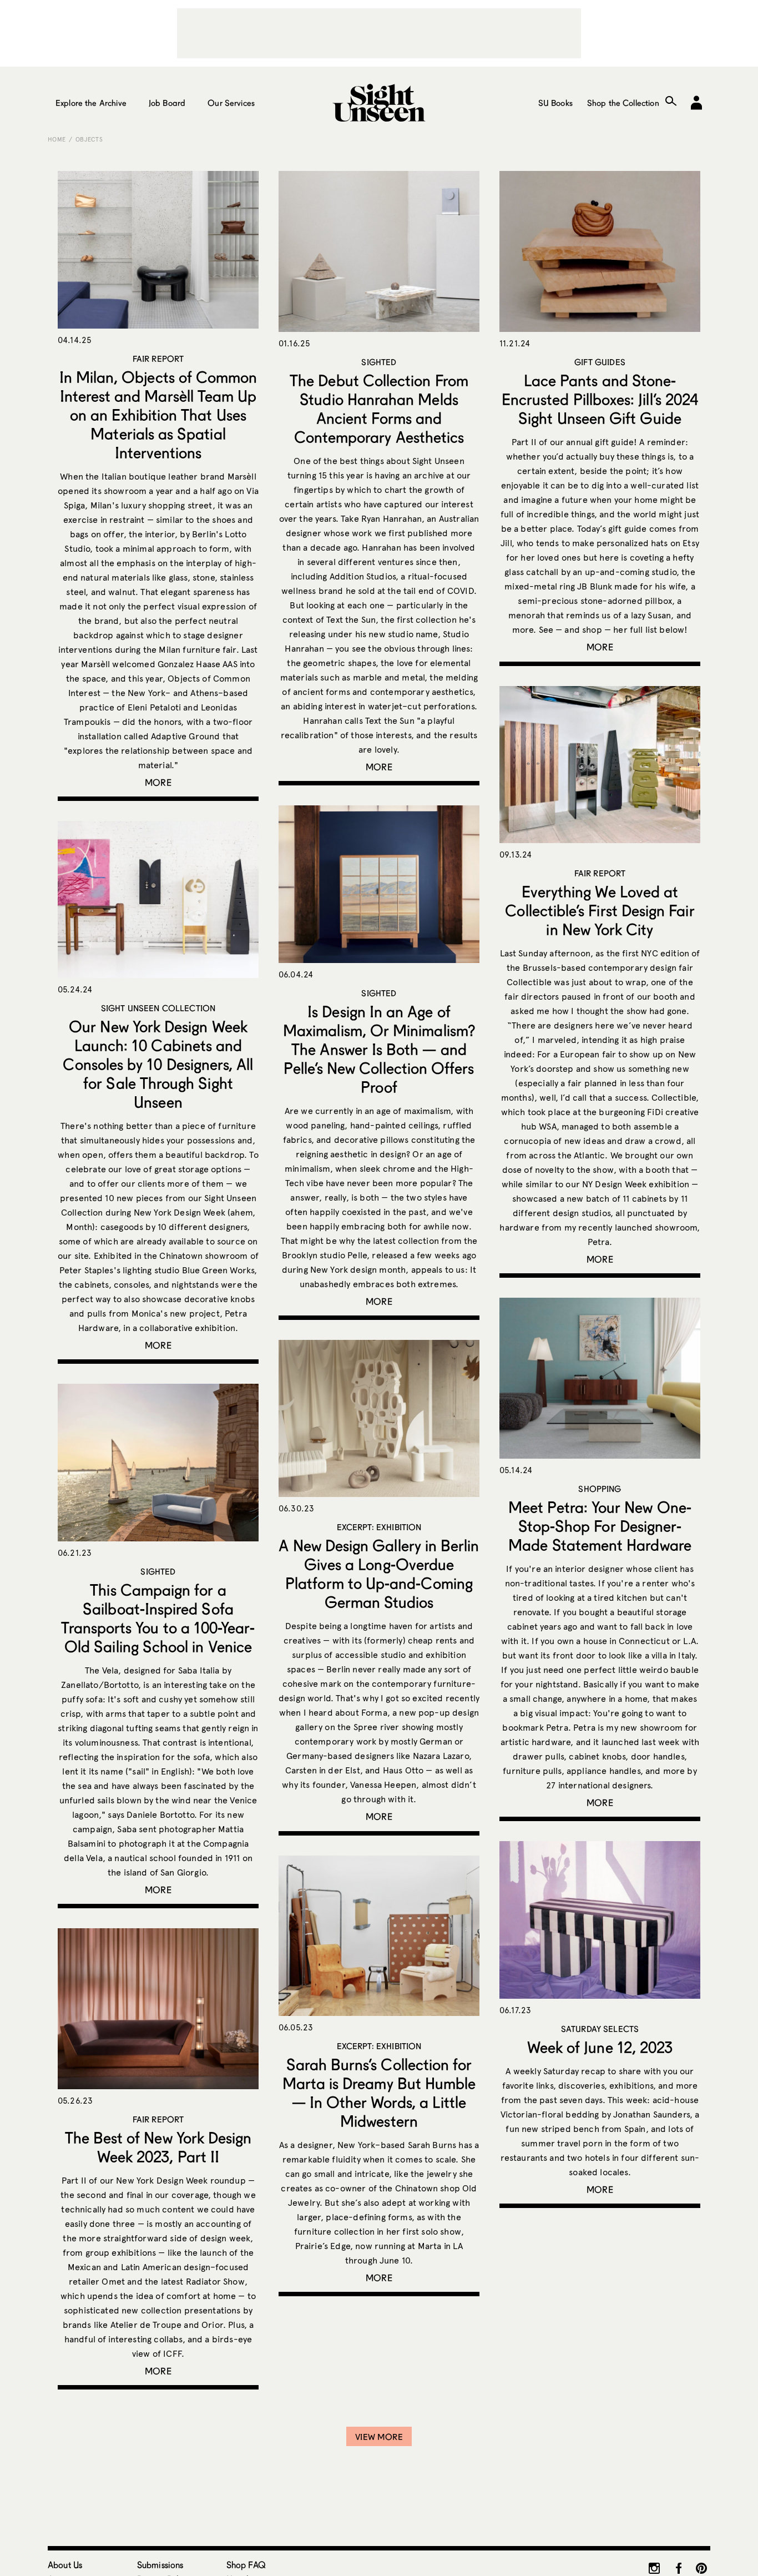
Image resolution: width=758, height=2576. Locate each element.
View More (379, 2437)
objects (89, 139)
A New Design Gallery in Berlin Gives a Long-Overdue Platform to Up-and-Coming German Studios (379, 1574)
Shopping (600, 1489)
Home (57, 139)
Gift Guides (600, 362)
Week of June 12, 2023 (600, 2047)
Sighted (379, 362)
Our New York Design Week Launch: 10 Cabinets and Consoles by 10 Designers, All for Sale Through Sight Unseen (158, 1064)
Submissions (160, 2565)
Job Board (167, 103)
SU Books (555, 103)
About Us (65, 2565)
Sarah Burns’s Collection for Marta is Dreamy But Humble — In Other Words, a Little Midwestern (379, 2093)
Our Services (231, 103)
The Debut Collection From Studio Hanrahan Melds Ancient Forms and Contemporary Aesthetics (379, 409)
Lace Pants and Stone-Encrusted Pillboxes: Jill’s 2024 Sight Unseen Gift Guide (600, 399)
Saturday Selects (600, 2029)
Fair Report (158, 359)
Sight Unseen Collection (158, 1008)
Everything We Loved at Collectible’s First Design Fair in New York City (600, 910)
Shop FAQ (246, 2565)
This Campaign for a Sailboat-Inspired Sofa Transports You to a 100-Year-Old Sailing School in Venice (158, 1618)
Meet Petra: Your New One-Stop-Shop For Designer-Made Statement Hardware (600, 1526)
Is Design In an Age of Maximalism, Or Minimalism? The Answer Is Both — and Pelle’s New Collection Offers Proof (379, 1049)
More (158, 782)
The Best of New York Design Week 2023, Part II (158, 2147)
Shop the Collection (623, 103)
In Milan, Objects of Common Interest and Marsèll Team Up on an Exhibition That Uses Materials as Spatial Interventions (158, 415)
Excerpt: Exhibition (379, 1527)
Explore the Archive (91, 103)
